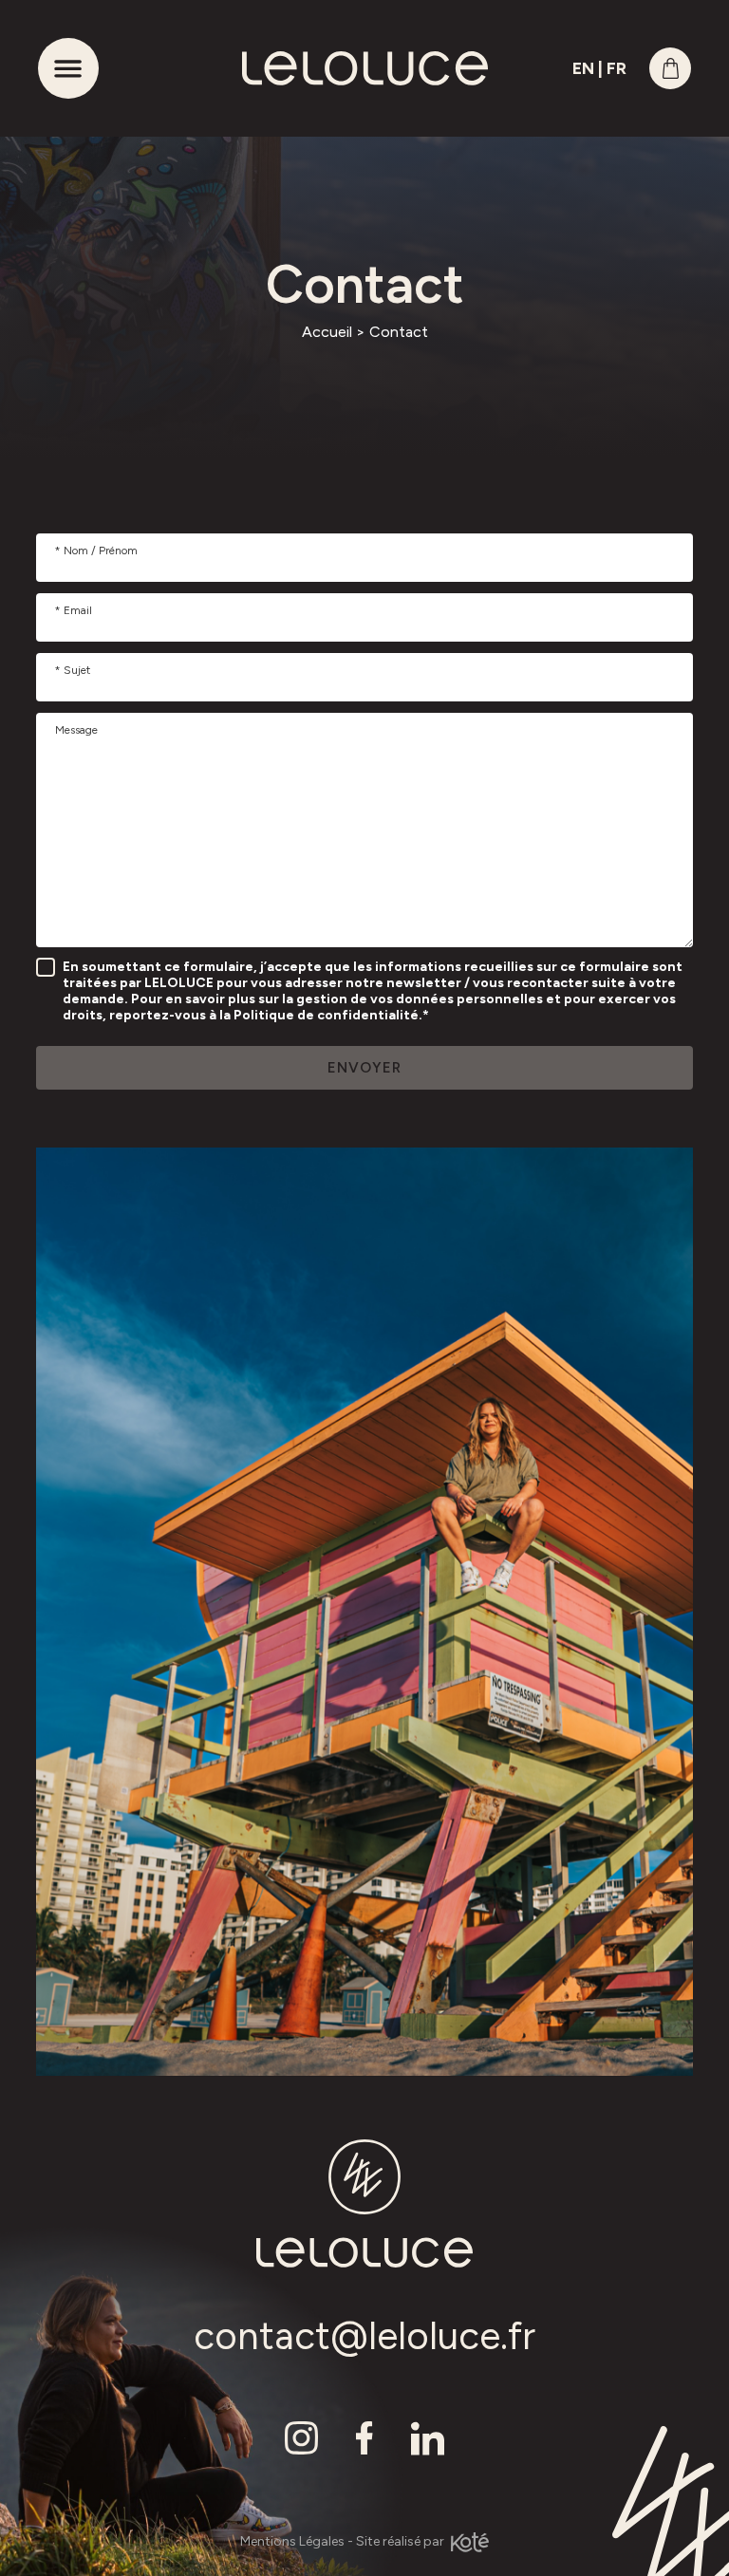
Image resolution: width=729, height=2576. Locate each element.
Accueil (327, 332)
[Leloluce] (364, 68)
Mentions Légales (292, 2541)
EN (583, 68)
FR (617, 68)
